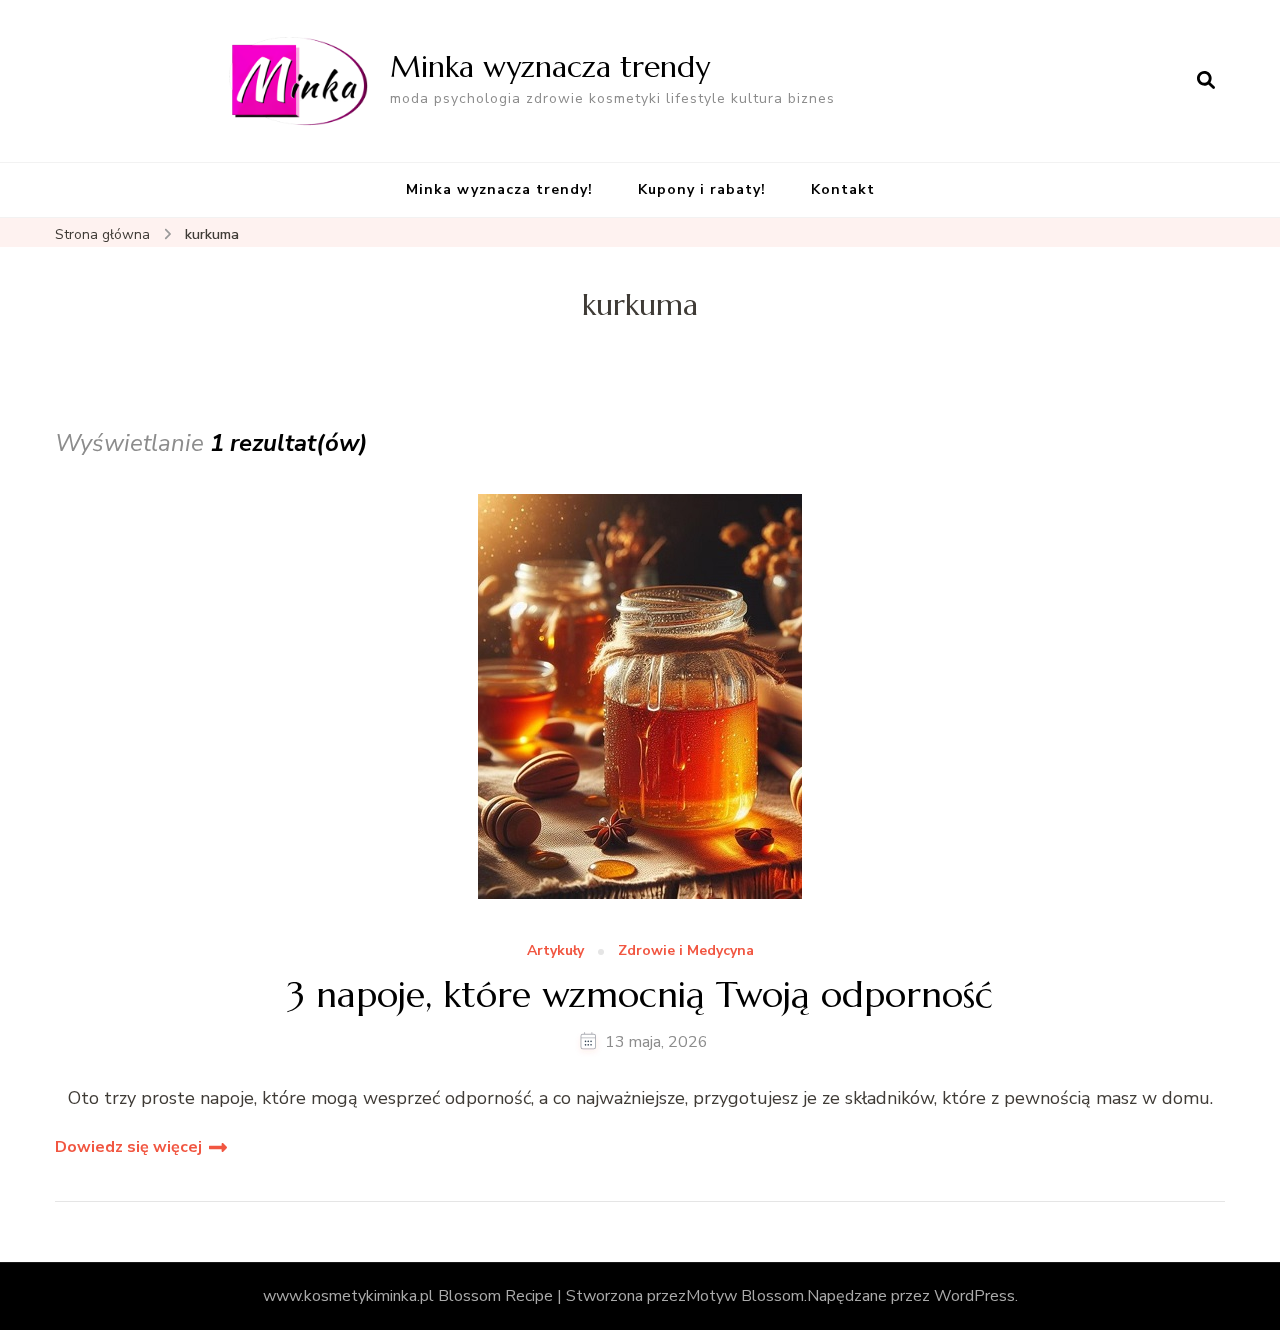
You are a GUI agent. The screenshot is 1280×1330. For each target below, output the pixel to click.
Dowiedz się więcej (128, 1147)
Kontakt (843, 189)
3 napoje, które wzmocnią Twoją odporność (640, 994)
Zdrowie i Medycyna (686, 951)
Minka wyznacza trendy (550, 66)
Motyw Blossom (745, 1296)
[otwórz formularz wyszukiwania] (1206, 81)
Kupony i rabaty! (702, 189)
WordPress (974, 1296)
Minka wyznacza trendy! (499, 189)
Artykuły (555, 951)
